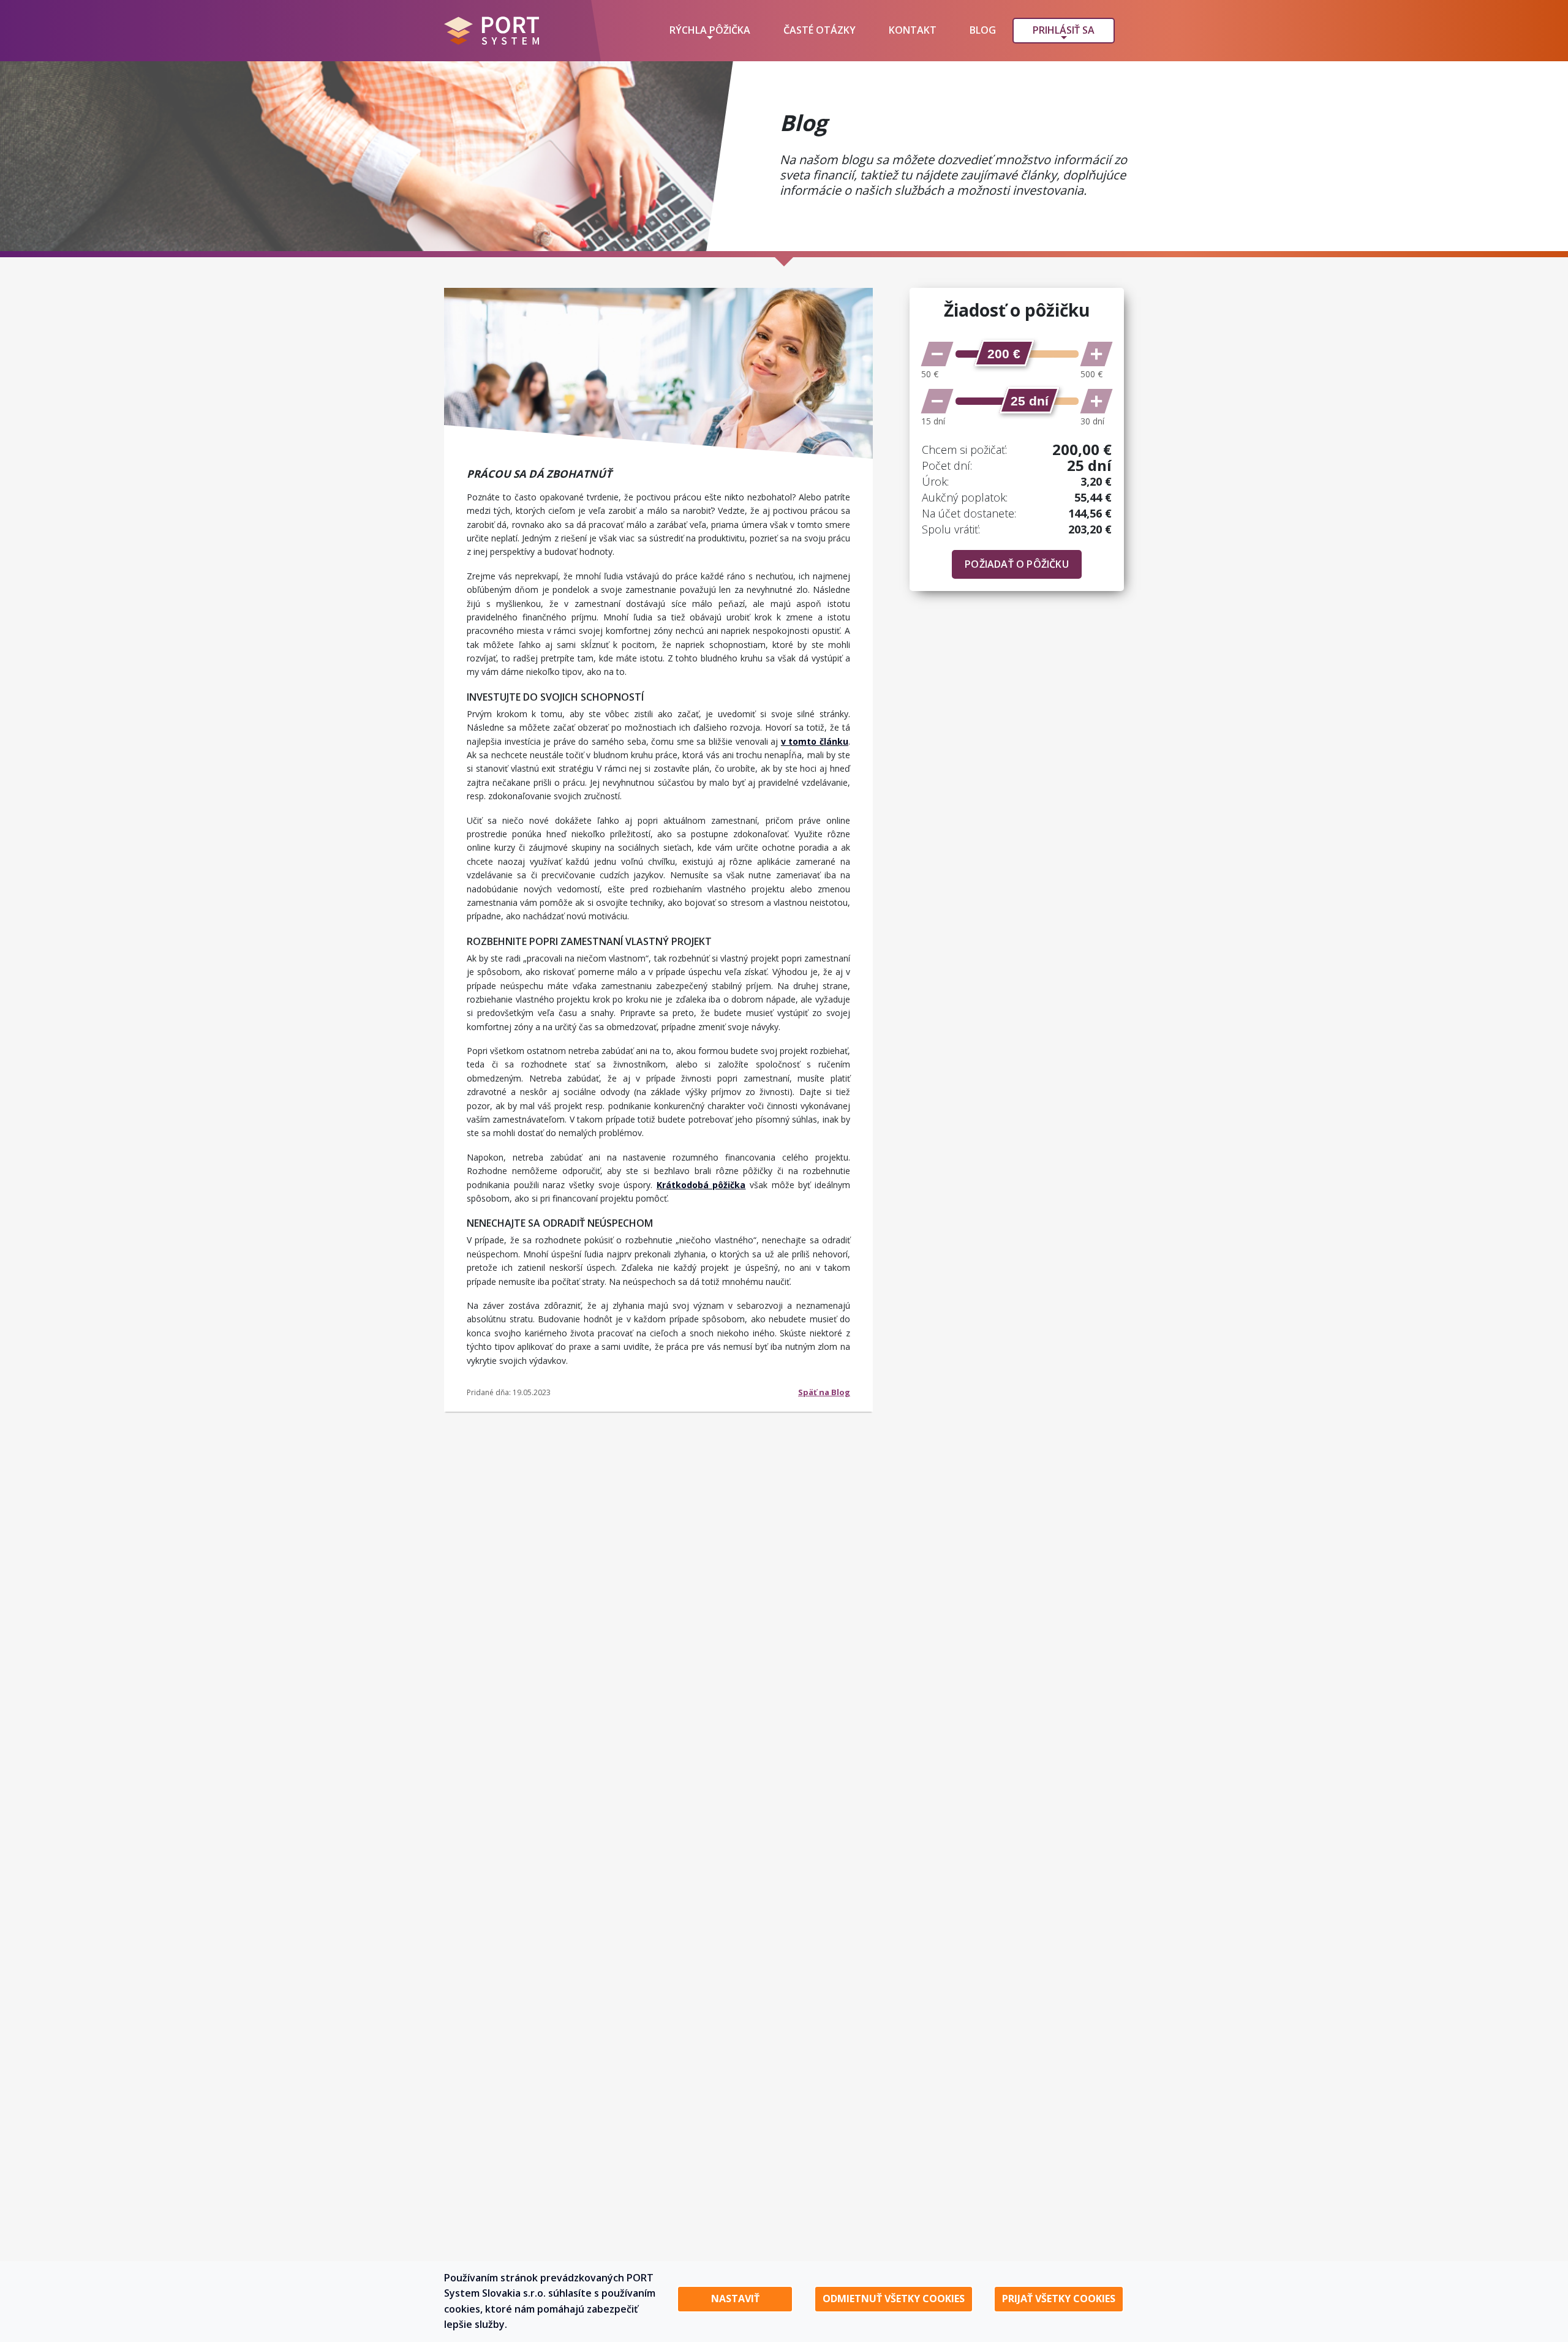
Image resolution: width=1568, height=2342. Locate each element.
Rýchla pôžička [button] (710, 30)
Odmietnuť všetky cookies (894, 2299)
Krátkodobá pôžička (701, 1185)
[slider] (1004, 353)
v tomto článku (815, 741)
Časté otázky (820, 30)
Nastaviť (735, 2299)
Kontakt (913, 30)
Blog (983, 30)
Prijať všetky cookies (1059, 2299)
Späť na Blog (824, 1392)
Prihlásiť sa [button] (1064, 30)
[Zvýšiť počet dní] (1096, 401)
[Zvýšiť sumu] (1096, 354)
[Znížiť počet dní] (937, 401)
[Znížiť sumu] (937, 354)
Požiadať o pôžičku (1017, 564)
